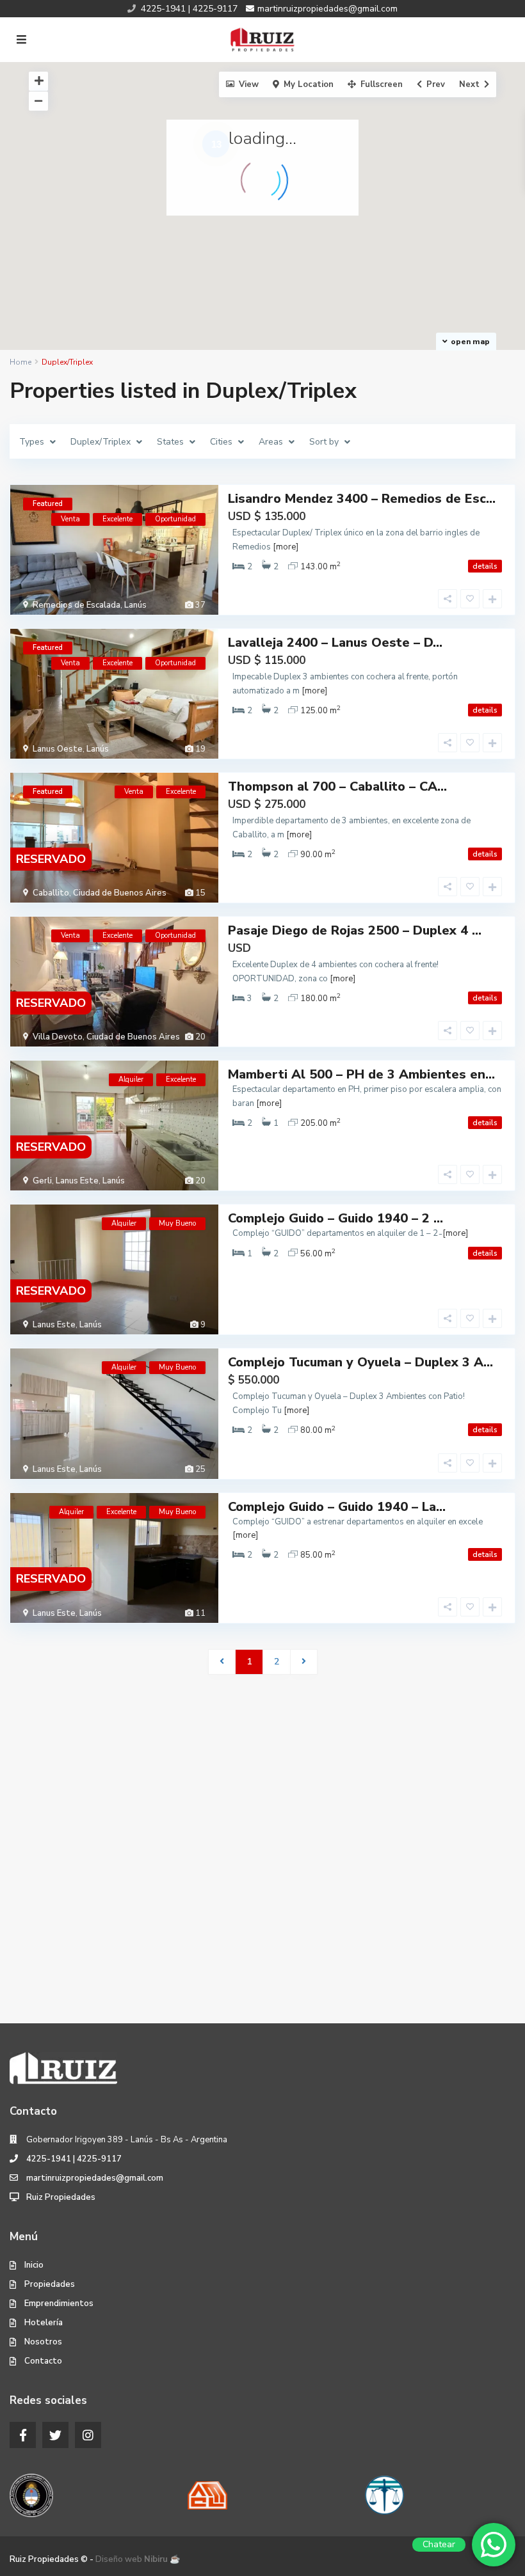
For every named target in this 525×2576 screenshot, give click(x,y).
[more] (286, 547)
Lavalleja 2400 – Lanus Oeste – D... (335, 643)
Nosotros (43, 2342)
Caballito (51, 893)
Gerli (42, 1181)
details (485, 566)
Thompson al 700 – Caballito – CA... (337, 786)
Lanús (135, 605)
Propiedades (50, 2284)
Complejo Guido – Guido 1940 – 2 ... (335, 1218)
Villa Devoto (58, 1037)
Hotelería (44, 2323)
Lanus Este (77, 1181)
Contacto (43, 2361)
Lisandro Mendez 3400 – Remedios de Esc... (362, 499)
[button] (343, 283)
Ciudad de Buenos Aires (120, 893)
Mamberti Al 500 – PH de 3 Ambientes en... (361, 1074)
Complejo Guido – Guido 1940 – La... (337, 1507)
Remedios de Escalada (77, 605)
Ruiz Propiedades (61, 2197)
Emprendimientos (59, 2303)
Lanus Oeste (58, 749)
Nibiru (156, 2559)
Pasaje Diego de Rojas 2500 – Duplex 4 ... (355, 930)
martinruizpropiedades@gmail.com (95, 2178)
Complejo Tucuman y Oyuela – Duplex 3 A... (360, 1362)
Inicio (34, 2265)
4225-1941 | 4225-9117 (74, 2159)
